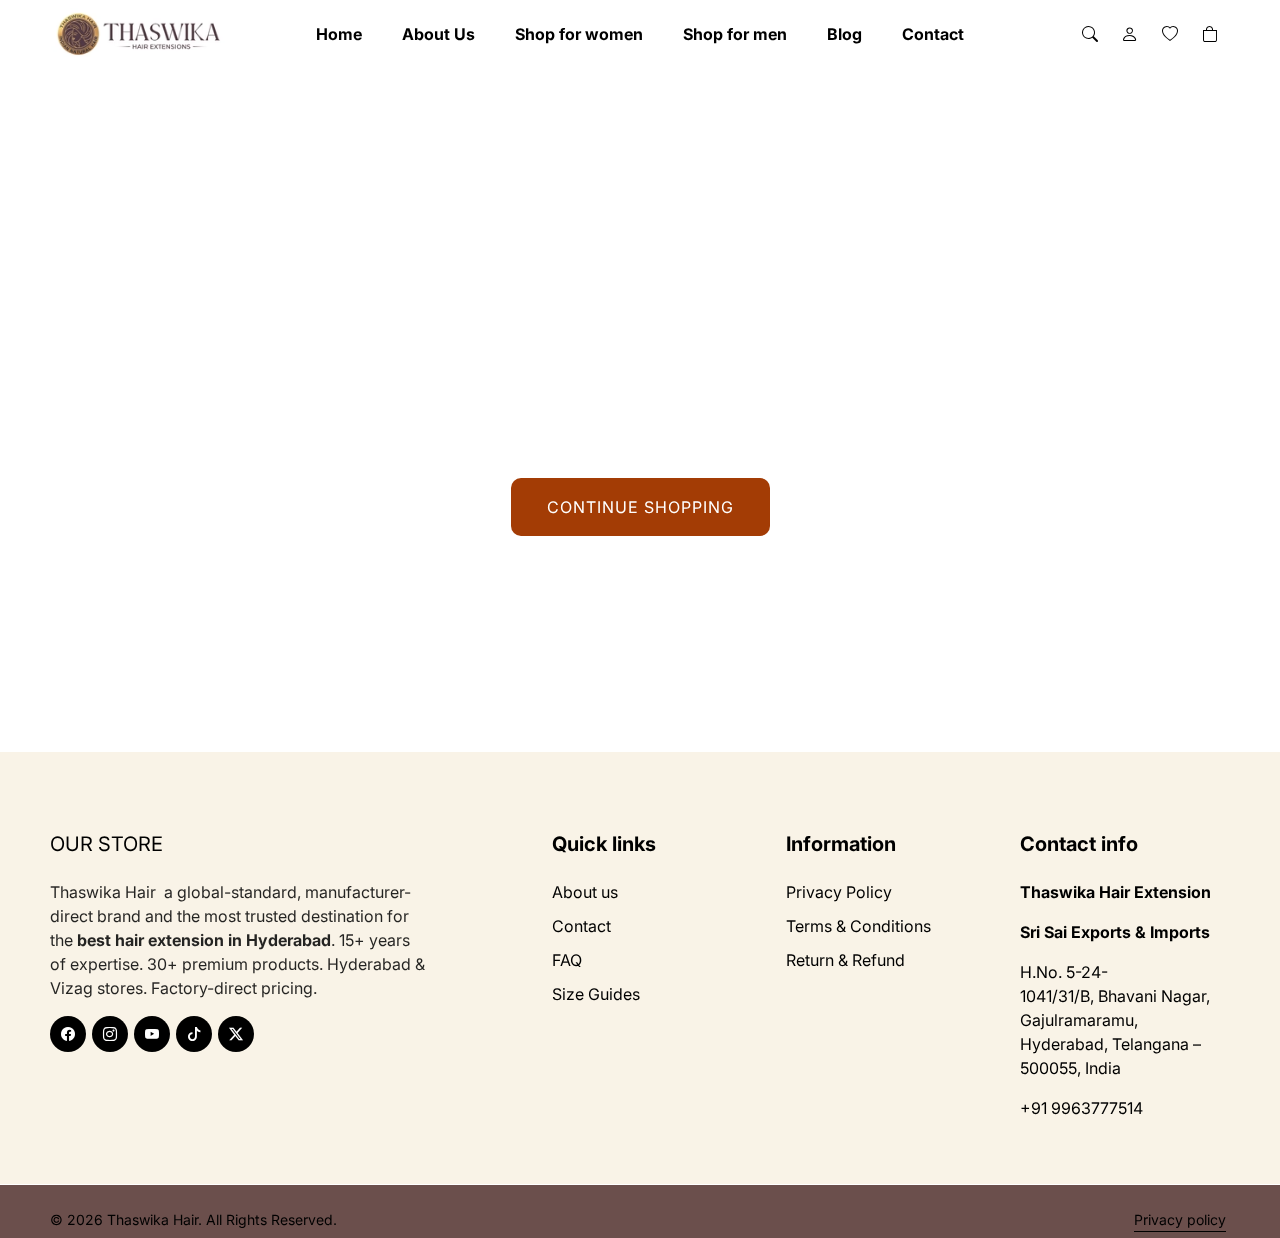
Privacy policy (1180, 1219)
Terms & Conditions (858, 926)
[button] (1090, 34)
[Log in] (1130, 34)
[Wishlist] (1170, 34)
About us (585, 892)
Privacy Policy (839, 892)
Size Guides (596, 994)
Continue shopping (640, 507)
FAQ (567, 960)
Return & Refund (845, 960)
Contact (581, 926)
